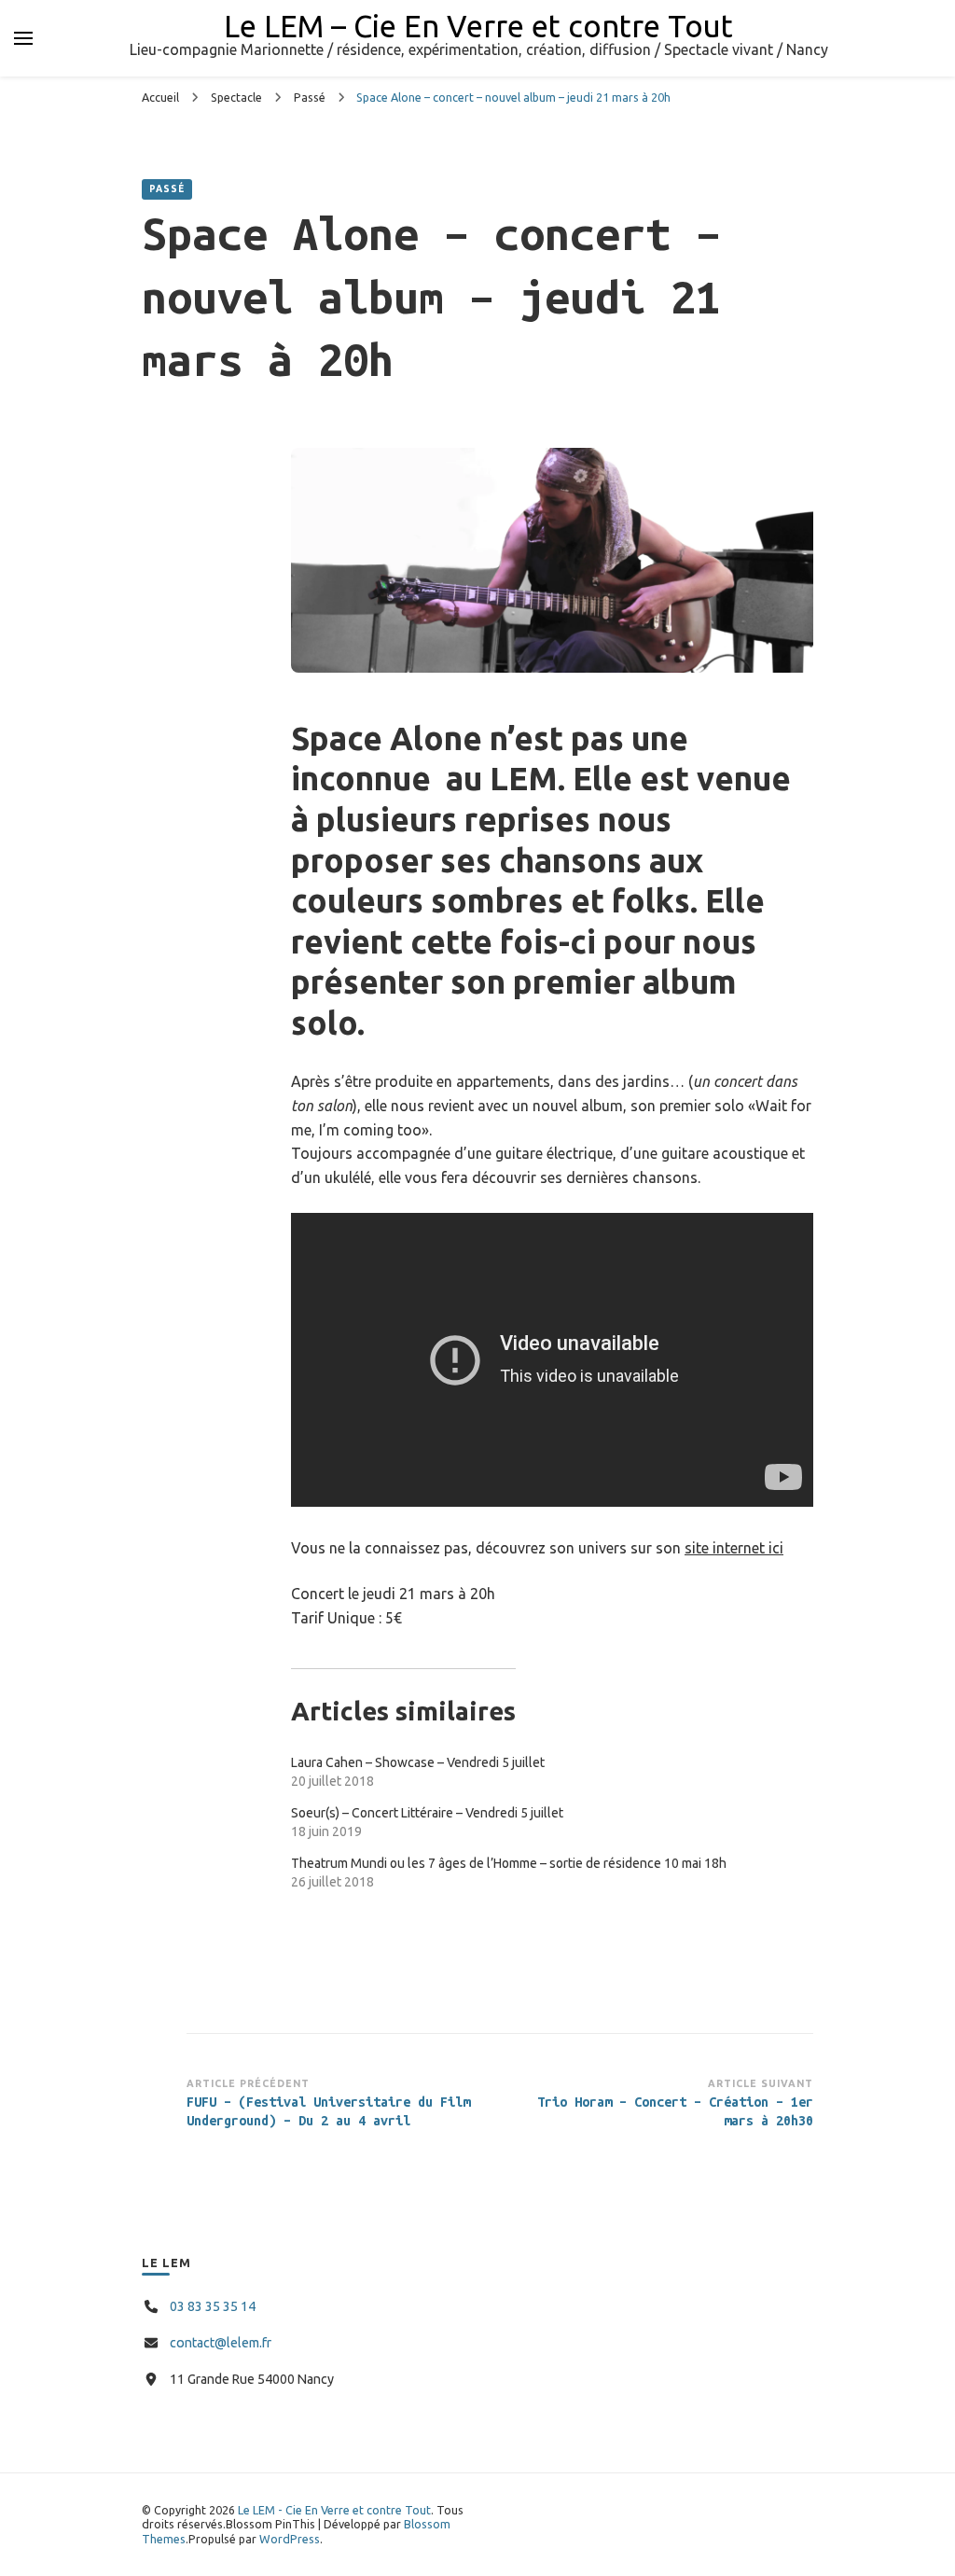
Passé (167, 189)
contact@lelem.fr (221, 2343)
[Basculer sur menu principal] (23, 38)
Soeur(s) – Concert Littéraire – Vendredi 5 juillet (427, 1813)
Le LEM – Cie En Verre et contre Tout (478, 26)
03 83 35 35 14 (213, 2306)
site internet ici (734, 1548)
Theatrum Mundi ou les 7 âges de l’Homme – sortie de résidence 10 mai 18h (509, 1863)
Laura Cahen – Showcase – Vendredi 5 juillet (418, 1762)
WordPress (290, 2539)
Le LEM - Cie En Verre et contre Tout (334, 2510)
